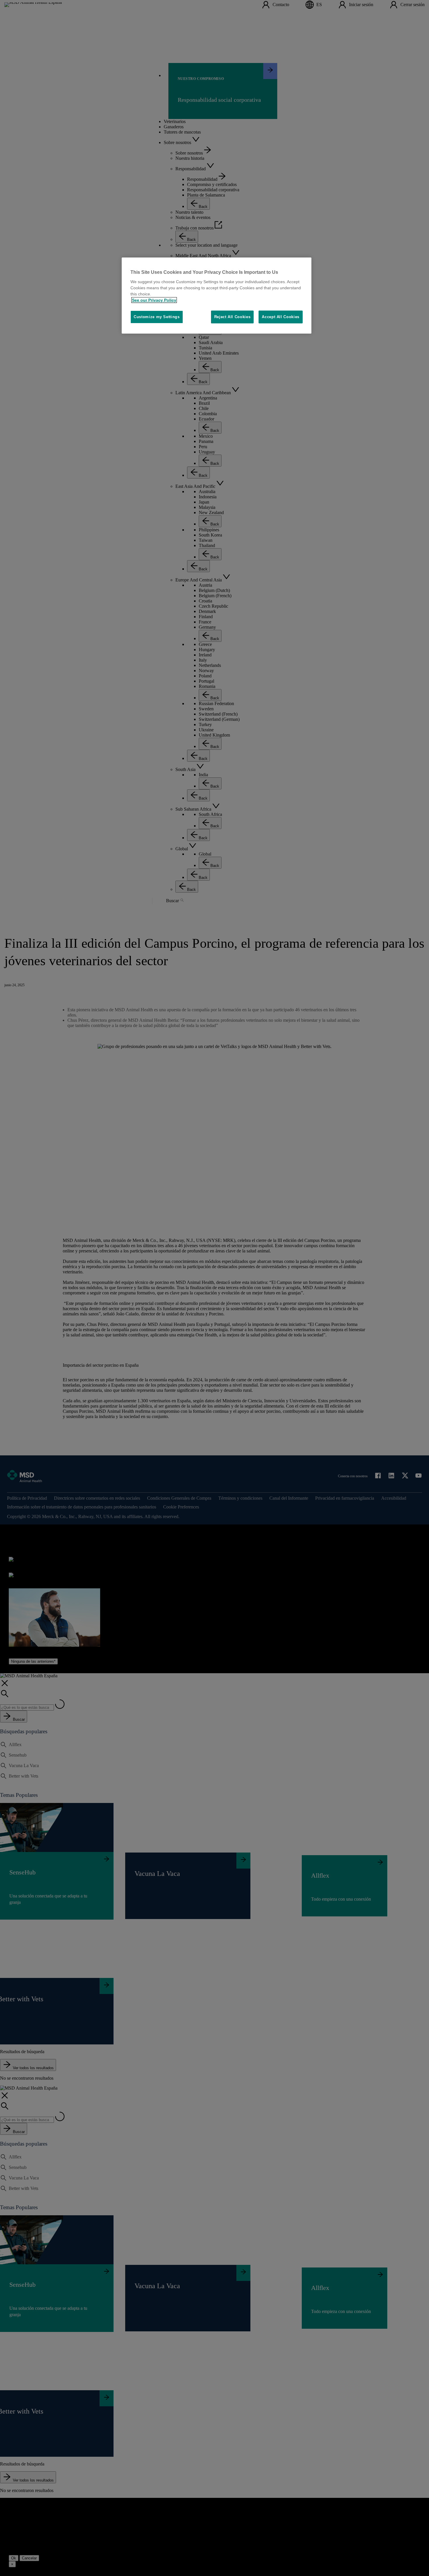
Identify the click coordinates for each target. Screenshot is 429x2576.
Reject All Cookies (232, 317)
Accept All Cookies (281, 317)
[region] (217, 296)
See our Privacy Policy (154, 300)
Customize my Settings (157, 317)
